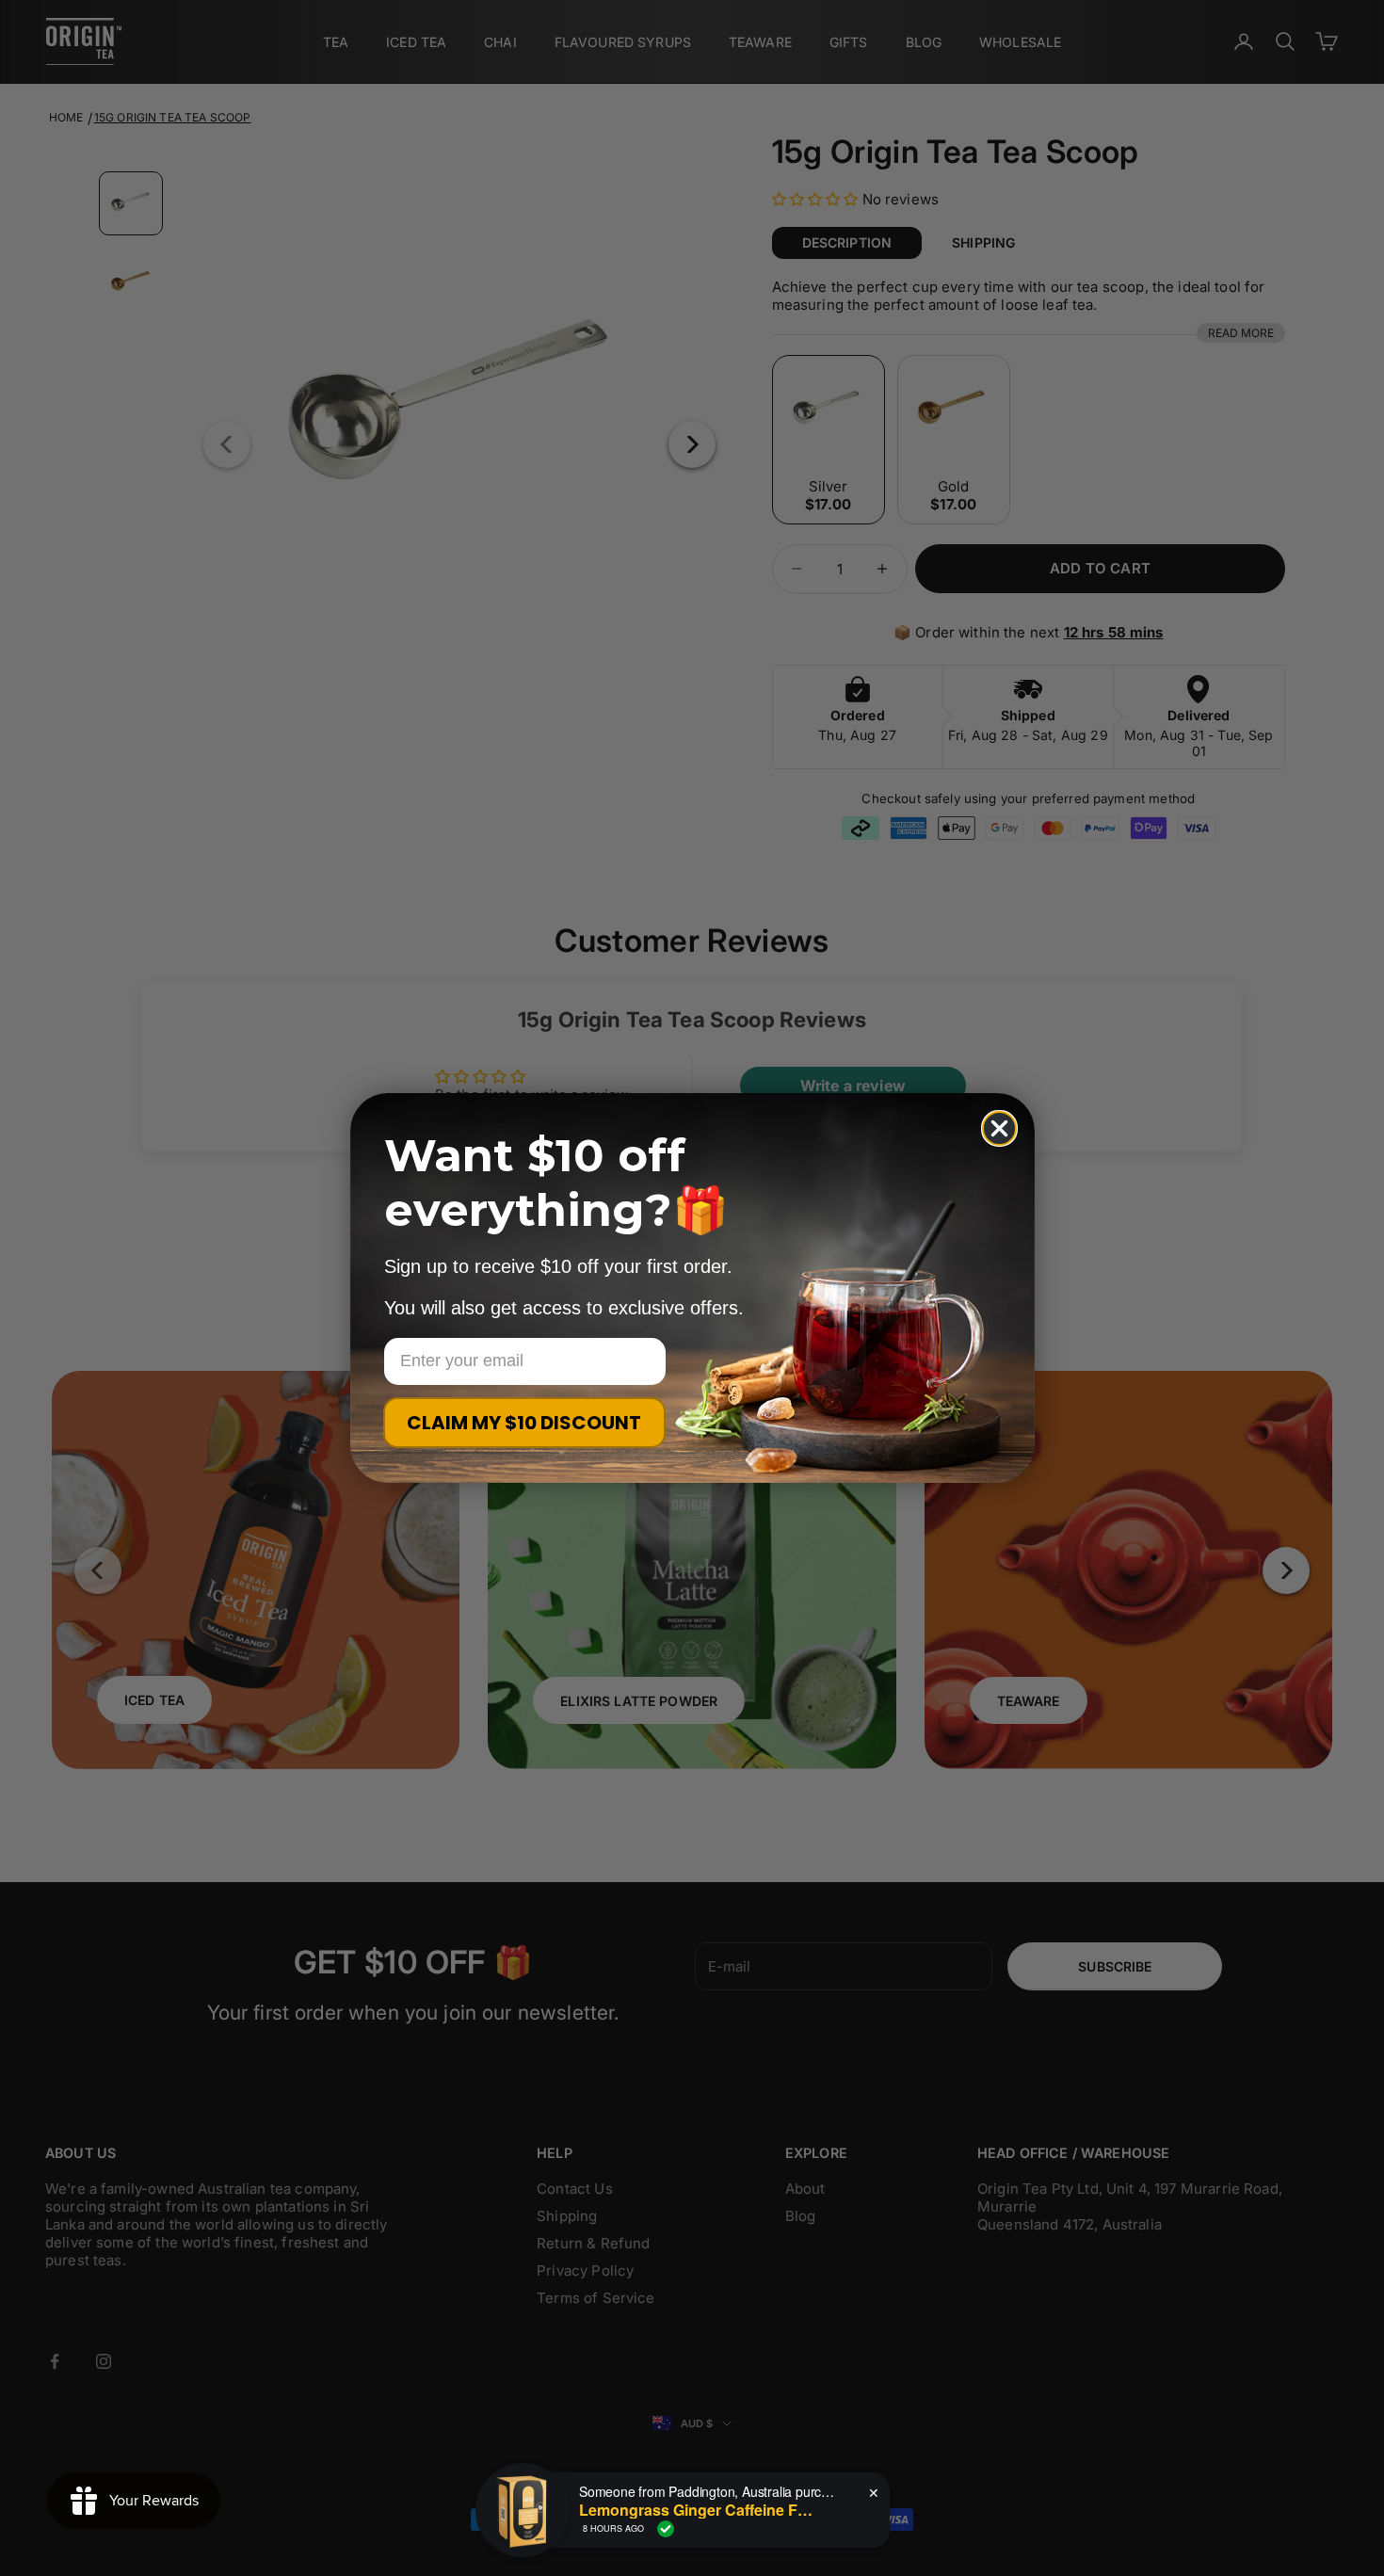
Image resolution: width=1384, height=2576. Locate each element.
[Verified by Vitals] (666, 2529)
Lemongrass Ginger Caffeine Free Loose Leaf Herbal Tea (697, 2510)
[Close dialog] (999, 1128)
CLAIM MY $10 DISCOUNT (524, 1423)
